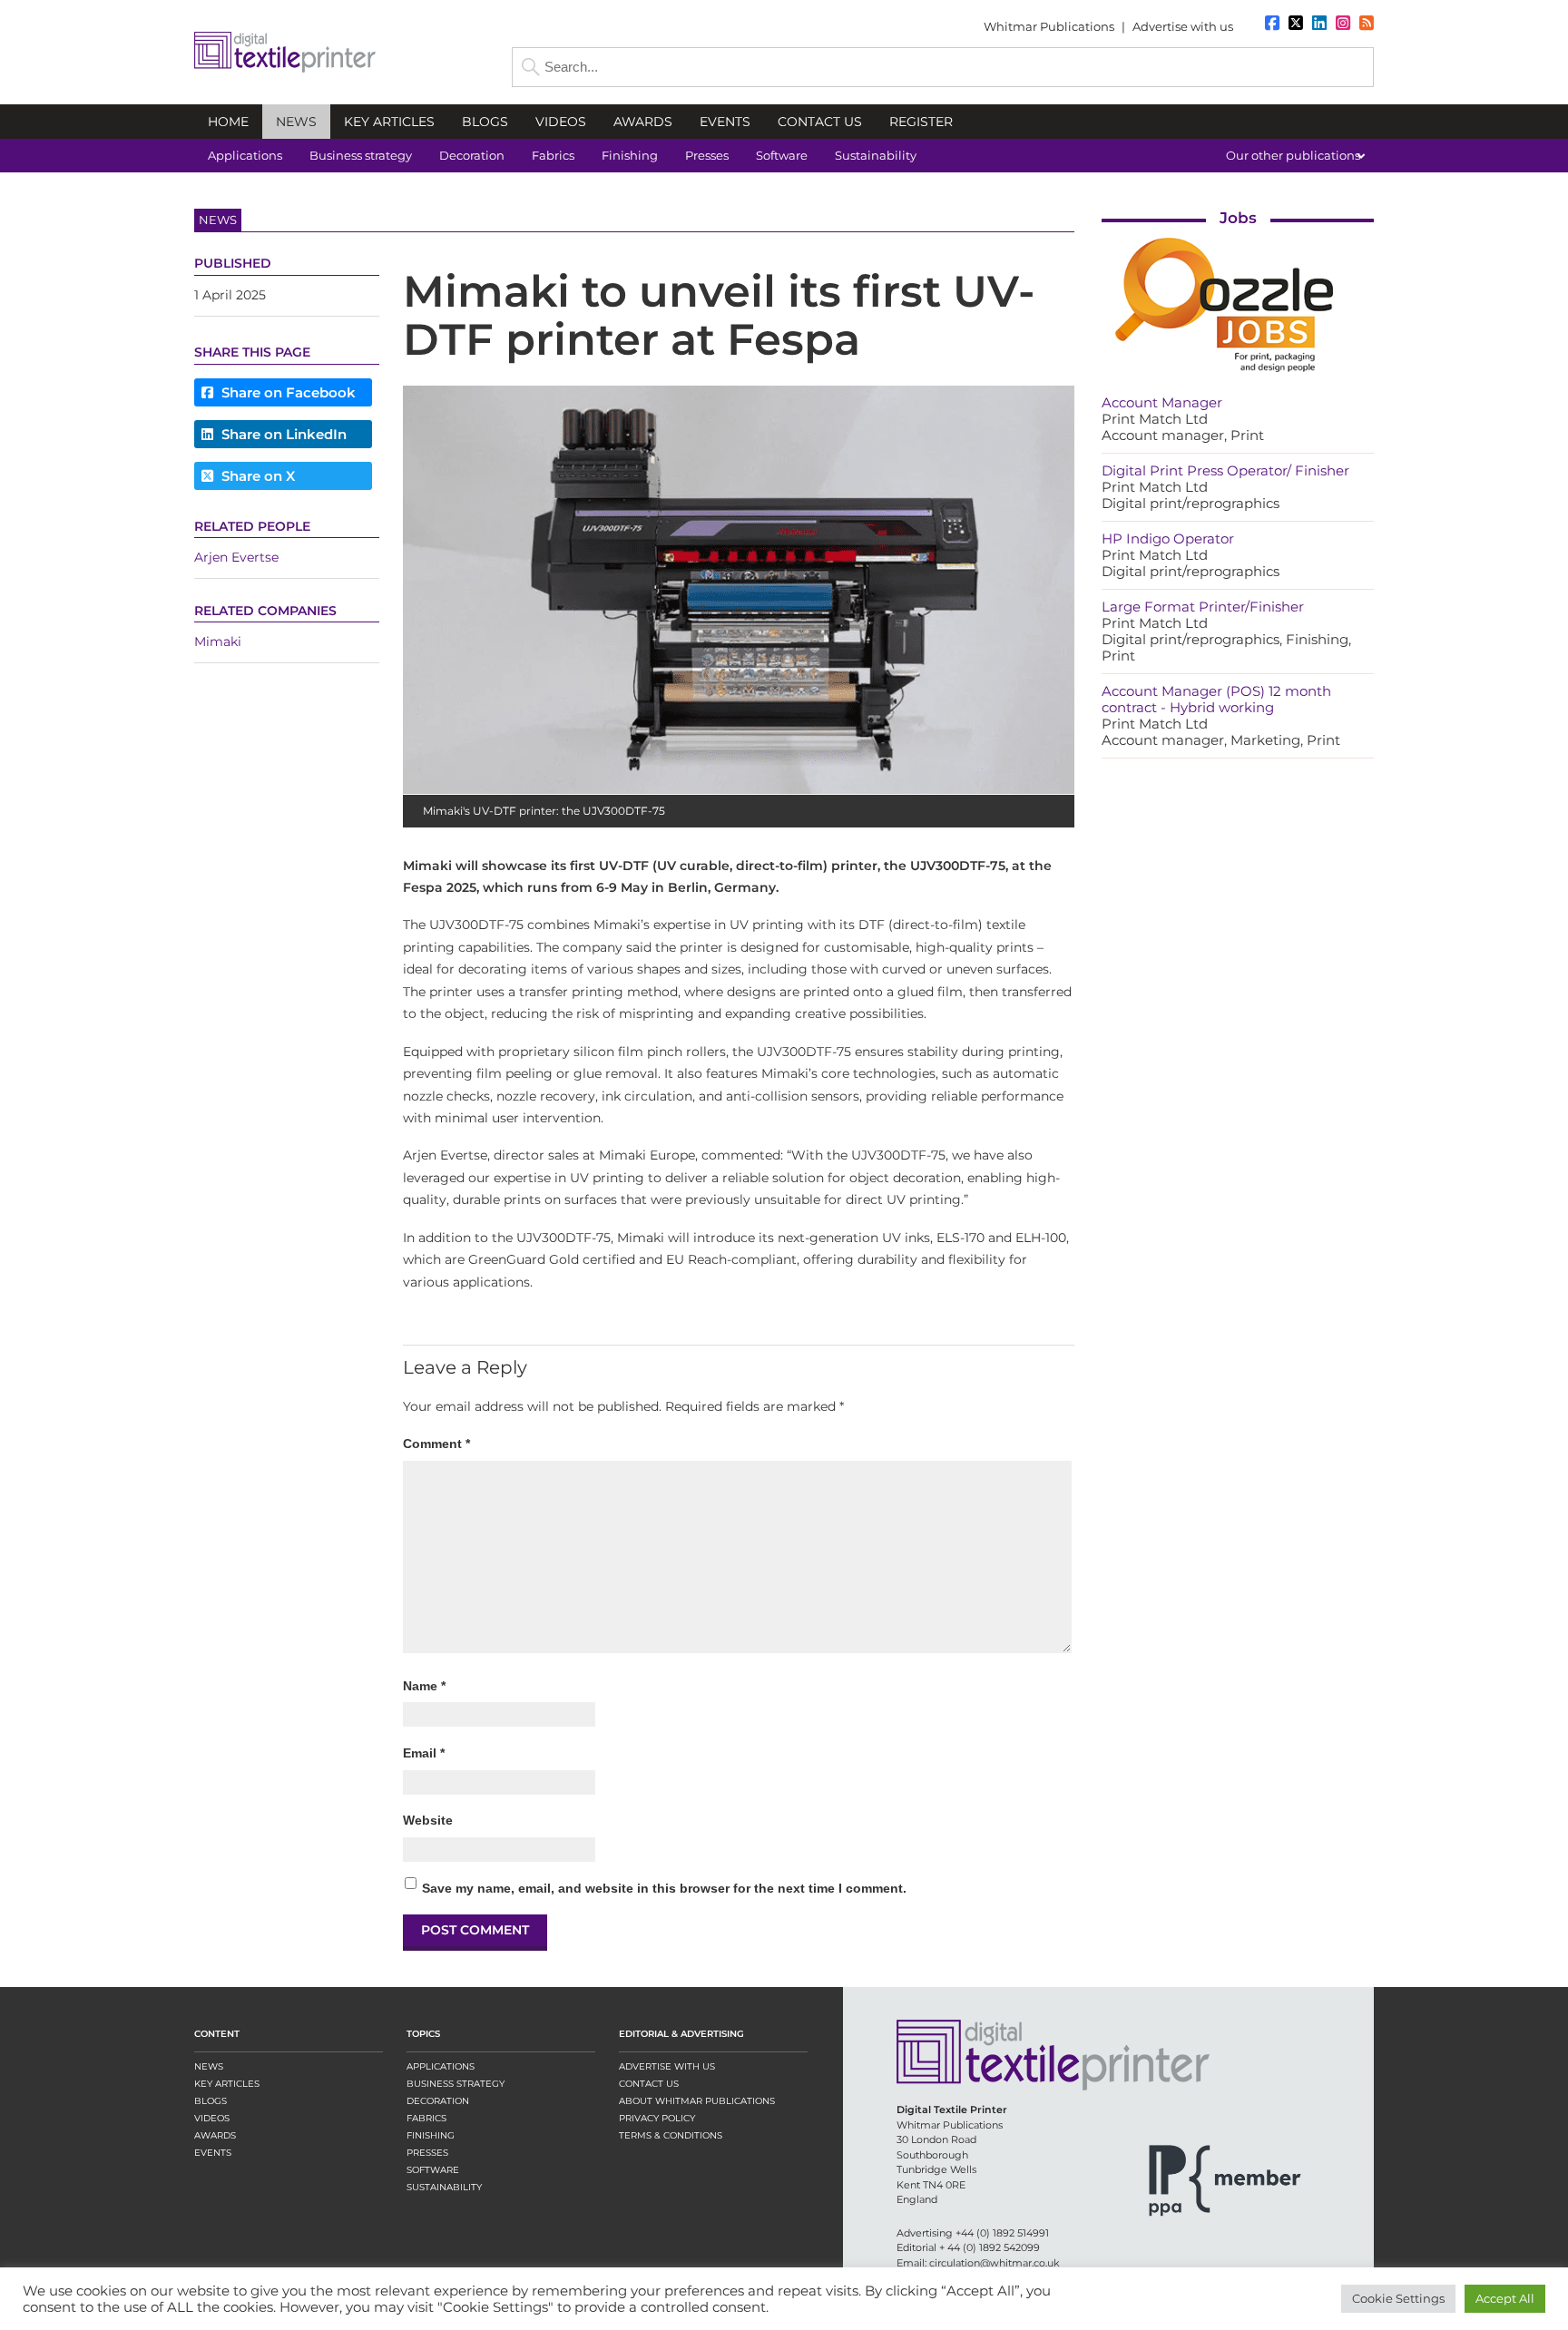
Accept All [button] (1505, 2298)
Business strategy (456, 2084)
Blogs (211, 2101)
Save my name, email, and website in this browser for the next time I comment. (664, 1888)
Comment (436, 1444)
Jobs (1238, 218)
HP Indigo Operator (1168, 538)
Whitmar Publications (1049, 26)
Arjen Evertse (236, 558)
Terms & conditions (671, 2135)
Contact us (649, 2084)
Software (433, 2170)
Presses (427, 2153)
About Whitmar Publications (697, 2101)
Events (213, 2153)
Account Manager (1162, 402)
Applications (441, 2066)
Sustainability (444, 2187)
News (209, 2066)
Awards (215, 2135)
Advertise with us (1183, 26)
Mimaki (218, 642)
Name (424, 1686)
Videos (212, 2118)
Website (428, 1820)
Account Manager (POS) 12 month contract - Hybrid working (1216, 699)
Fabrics (426, 2118)
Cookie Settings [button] (1398, 2298)
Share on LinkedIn (282, 434)
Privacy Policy (657, 2118)
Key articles (227, 2084)
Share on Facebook (287, 392)
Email (424, 1753)
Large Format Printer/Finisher (1203, 607)
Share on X (256, 476)
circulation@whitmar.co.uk (995, 2263)
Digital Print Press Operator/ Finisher (1225, 470)
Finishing (431, 2135)
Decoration (438, 2101)
